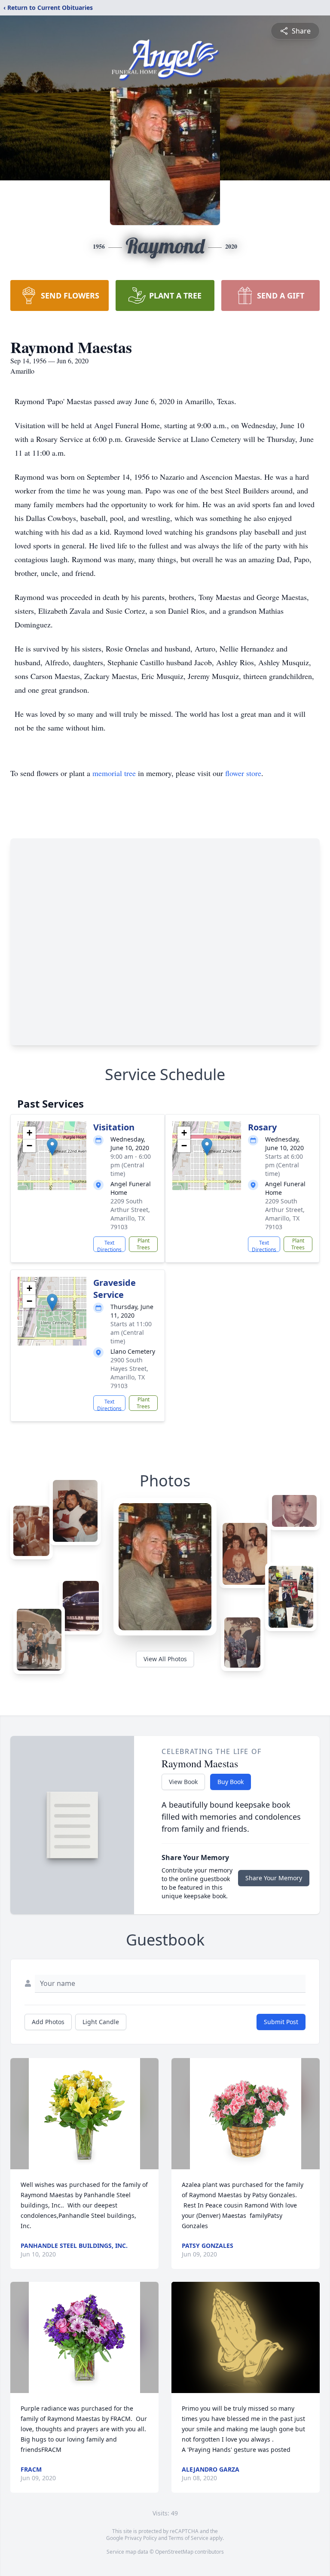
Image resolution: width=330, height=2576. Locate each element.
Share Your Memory (274, 1878)
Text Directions (109, 1245)
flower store (243, 773)
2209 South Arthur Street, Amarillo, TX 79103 (130, 1214)
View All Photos (165, 1659)
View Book (183, 1782)
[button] (52, 1147)
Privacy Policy (141, 2538)
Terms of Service (188, 2538)
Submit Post (281, 2022)
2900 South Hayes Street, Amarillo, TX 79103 (129, 1373)
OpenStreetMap (174, 2552)
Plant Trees (143, 1244)
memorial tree (114, 773)
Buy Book (231, 1782)
